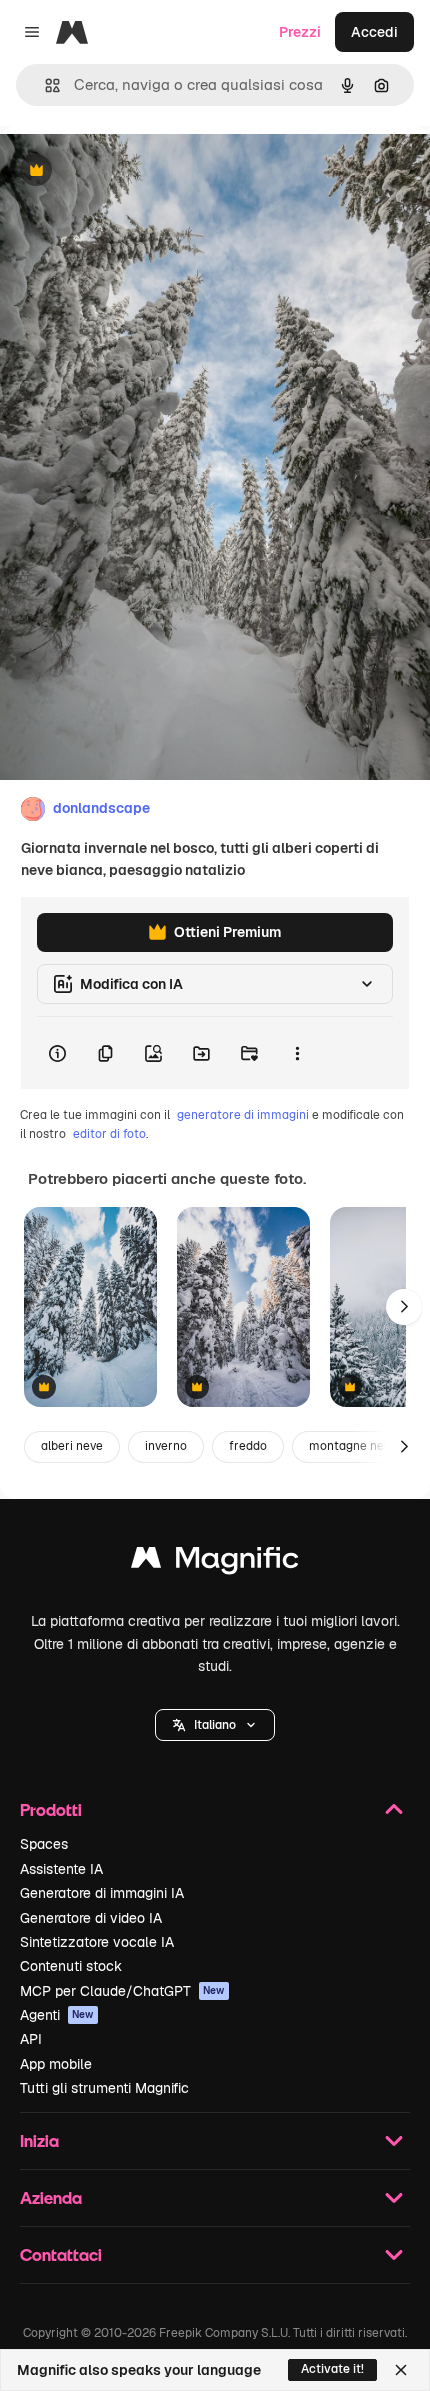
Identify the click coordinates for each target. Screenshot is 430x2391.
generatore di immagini (243, 1115)
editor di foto (109, 1134)
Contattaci (61, 2254)
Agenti (57, 2015)
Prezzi (300, 32)
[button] (215, 1725)
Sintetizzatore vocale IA (97, 1942)
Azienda (51, 2197)
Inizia (39, 2140)
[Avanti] (404, 1307)
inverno (166, 1446)
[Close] (401, 2370)
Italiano (215, 1725)
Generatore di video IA (91, 1918)
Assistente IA (61, 1869)
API (31, 2039)
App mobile (56, 2064)
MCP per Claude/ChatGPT (122, 1991)
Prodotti (51, 1809)
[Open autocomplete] (44, 85)
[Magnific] (215, 1562)
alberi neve (72, 1446)
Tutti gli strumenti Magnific (104, 2088)
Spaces (44, 1844)
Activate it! (332, 2369)
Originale (132, 171)
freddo (248, 1446)
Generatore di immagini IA (102, 1893)
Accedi (374, 32)
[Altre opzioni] (297, 1053)
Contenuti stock (71, 1966)
